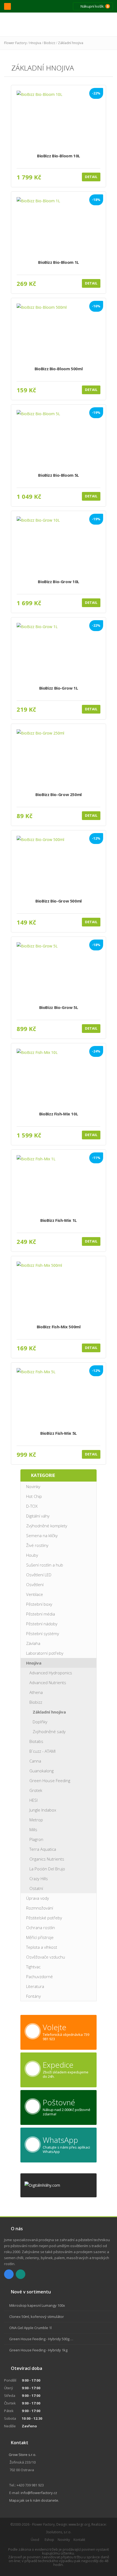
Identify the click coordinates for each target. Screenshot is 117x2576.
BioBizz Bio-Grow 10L (59, 582)
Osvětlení (35, 1584)
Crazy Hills (39, 1879)
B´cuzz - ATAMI (42, 1751)
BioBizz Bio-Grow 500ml (59, 901)
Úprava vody (38, 1898)
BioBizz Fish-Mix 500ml (59, 1327)
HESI (33, 1800)
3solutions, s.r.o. (59, 2532)
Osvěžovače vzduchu (46, 1957)
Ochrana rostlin (41, 1928)
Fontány (33, 1996)
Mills (33, 1829)
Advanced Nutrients (48, 1682)
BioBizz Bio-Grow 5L (59, 1007)
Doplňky (40, 1722)
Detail (91, 177)
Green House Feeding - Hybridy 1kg (38, 2350)
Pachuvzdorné (39, 1977)
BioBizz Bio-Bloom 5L (59, 475)
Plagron (36, 1839)
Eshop (49, 2540)
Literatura (35, 1986)
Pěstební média (41, 1614)
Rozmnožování (40, 1908)
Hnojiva (35, 43)
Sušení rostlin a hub (45, 1565)
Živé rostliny (37, 1545)
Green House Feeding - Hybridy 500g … (41, 2339)
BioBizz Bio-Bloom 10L (59, 156)
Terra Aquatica (43, 1849)
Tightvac (33, 1967)
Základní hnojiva (71, 43)
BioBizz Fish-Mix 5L (59, 1433)
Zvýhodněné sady (49, 1731)
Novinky (33, 1486)
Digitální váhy (38, 1516)
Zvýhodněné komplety (47, 1526)
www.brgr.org (79, 2524)
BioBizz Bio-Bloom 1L (59, 262)
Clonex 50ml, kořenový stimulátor (37, 2317)
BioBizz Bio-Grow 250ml (59, 795)
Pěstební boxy (39, 1604)
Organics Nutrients (47, 1859)
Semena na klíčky (42, 1535)
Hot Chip (34, 1496)
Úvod (35, 2540)
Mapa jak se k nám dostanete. (34, 2500)
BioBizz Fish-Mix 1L (59, 1220)
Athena (36, 1692)
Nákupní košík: (94, 6)
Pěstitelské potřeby (44, 1918)
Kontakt (79, 2540)
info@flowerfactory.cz (39, 2493)
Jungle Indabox (43, 1810)
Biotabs (36, 1741)
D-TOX (32, 1506)
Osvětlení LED (39, 1575)
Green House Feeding (50, 1780)
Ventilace (35, 1594)
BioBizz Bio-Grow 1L (59, 688)
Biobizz (50, 43)
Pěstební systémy (43, 1633)
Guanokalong (41, 1771)
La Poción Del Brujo (47, 1869)
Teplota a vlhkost (42, 1947)
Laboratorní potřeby (45, 1653)
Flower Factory (15, 43)
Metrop (36, 1820)
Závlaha (33, 1643)
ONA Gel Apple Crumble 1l (30, 2328)
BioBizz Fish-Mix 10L (59, 1114)
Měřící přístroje (40, 1937)
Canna (35, 1761)
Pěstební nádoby (42, 1624)
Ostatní (36, 1888)
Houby (32, 1555)
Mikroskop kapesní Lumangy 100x (37, 2305)
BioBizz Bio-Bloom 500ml (59, 369)
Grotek (36, 1790)
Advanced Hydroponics (51, 1673)
